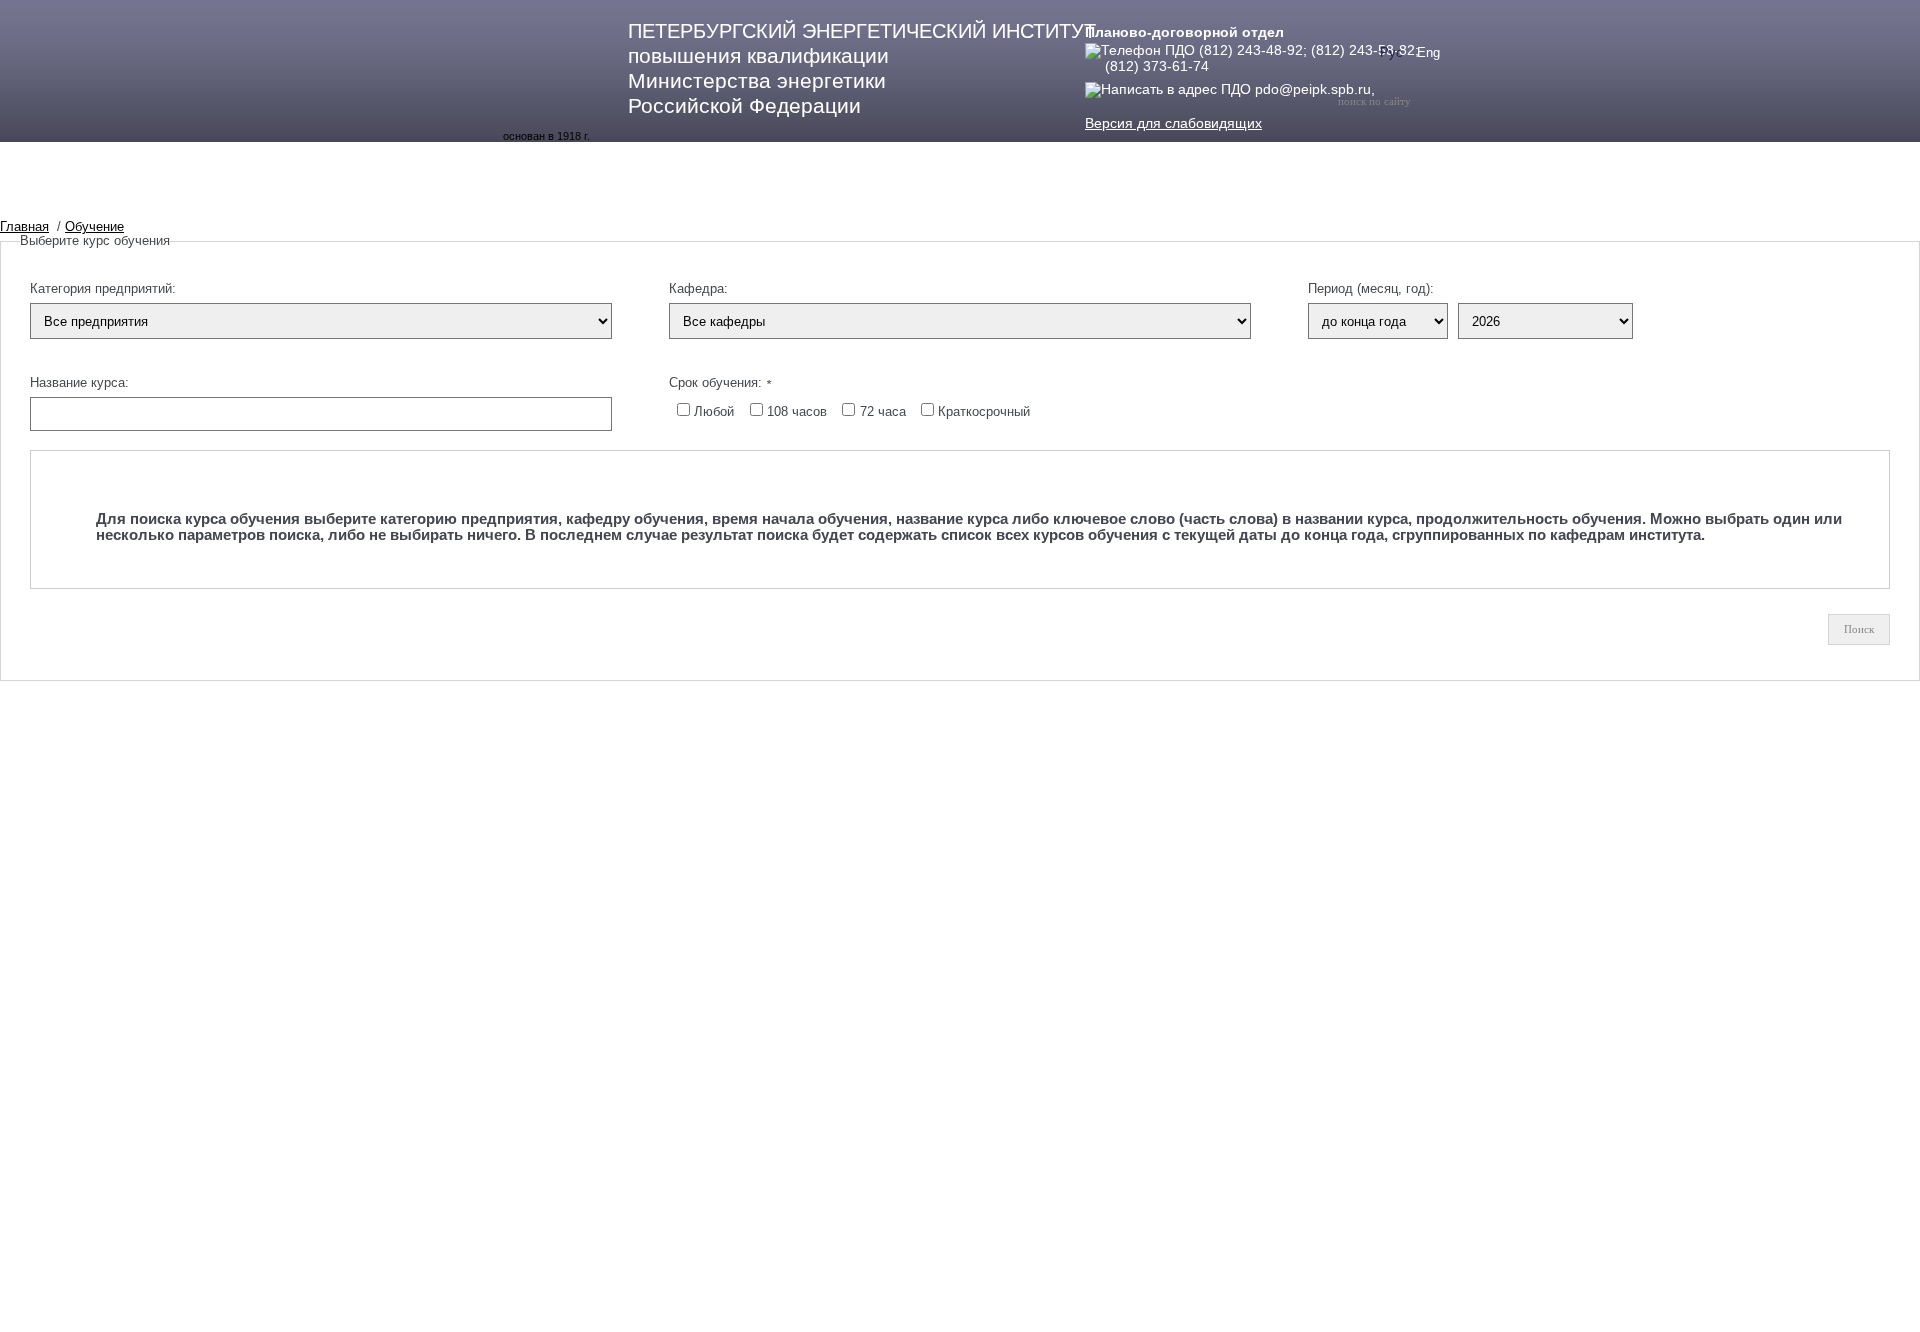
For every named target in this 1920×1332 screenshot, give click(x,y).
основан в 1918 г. (546, 136)
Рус (1391, 52)
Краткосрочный (984, 411)
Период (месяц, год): (1371, 289)
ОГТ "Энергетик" (1000, 195)
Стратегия (1233, 195)
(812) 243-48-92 (1251, 50)
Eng (1428, 52)
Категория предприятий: (103, 289)
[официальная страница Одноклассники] (1407, 89)
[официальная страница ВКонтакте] (1387, 89)
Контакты (1129, 195)
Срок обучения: (720, 383)
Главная (24, 226)
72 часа (883, 411)
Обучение (674, 195)
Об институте (557, 195)
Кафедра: (698, 289)
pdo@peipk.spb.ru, (1315, 89)
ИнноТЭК (873, 195)
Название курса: (79, 383)
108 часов (797, 411)
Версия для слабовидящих (1173, 123)
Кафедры (775, 195)
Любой (714, 411)
